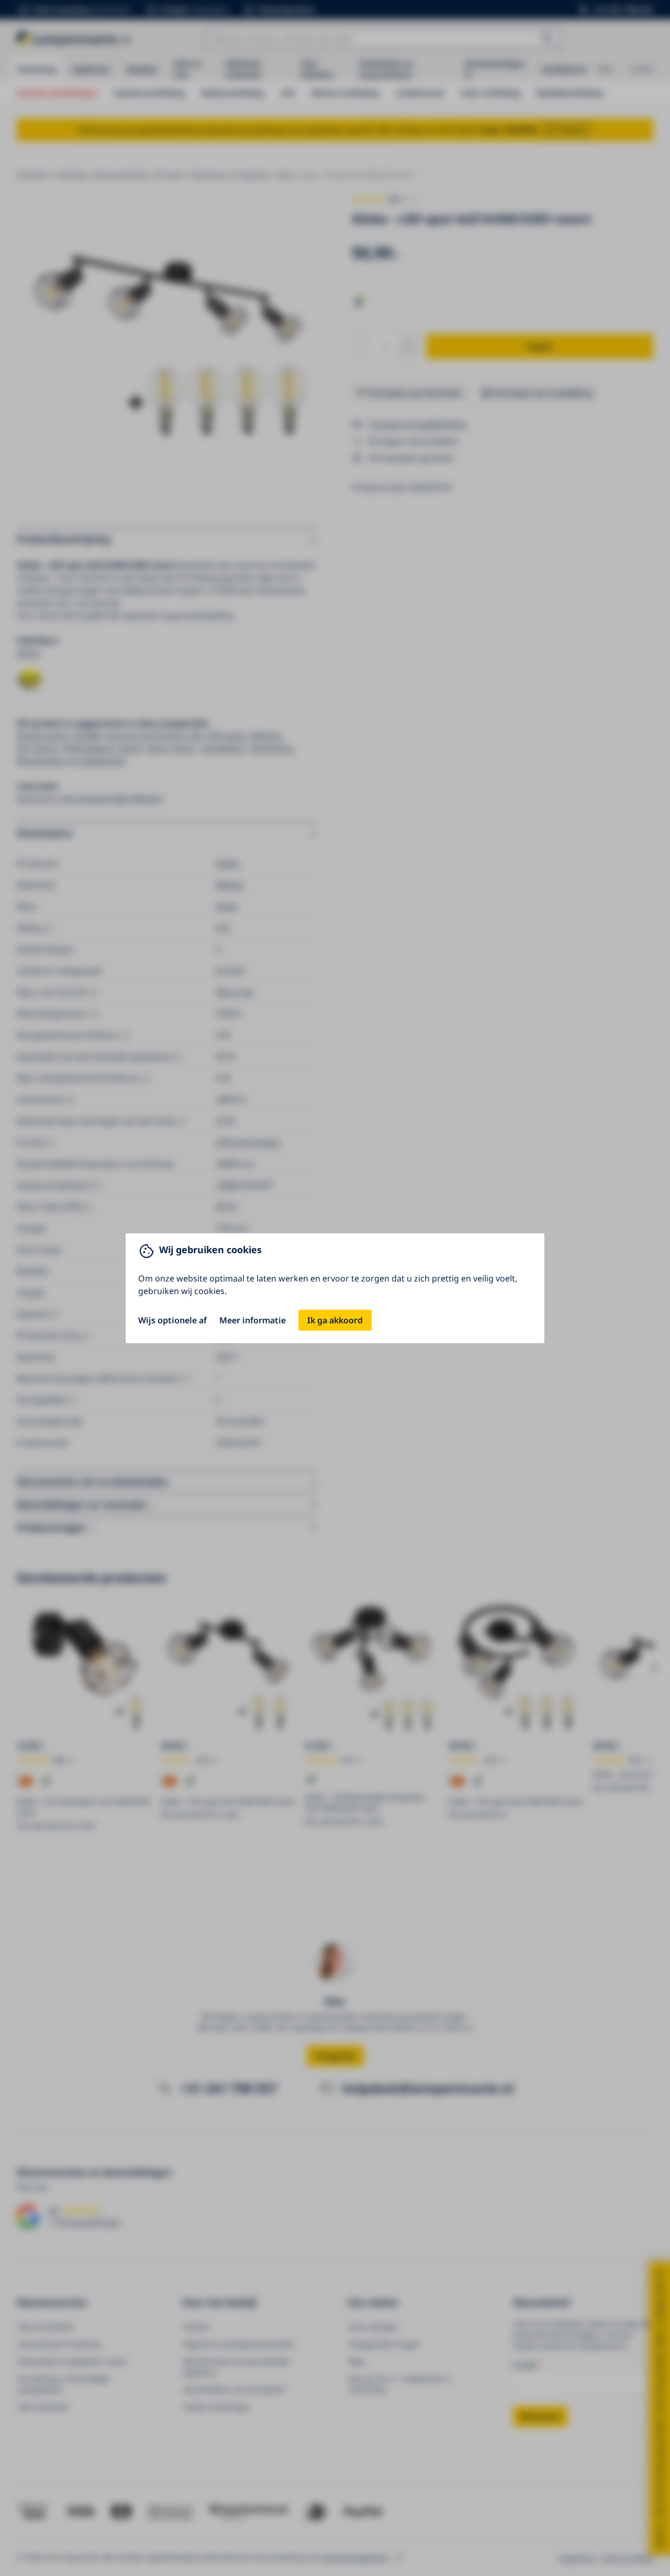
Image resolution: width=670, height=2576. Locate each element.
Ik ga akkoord (335, 1320)
